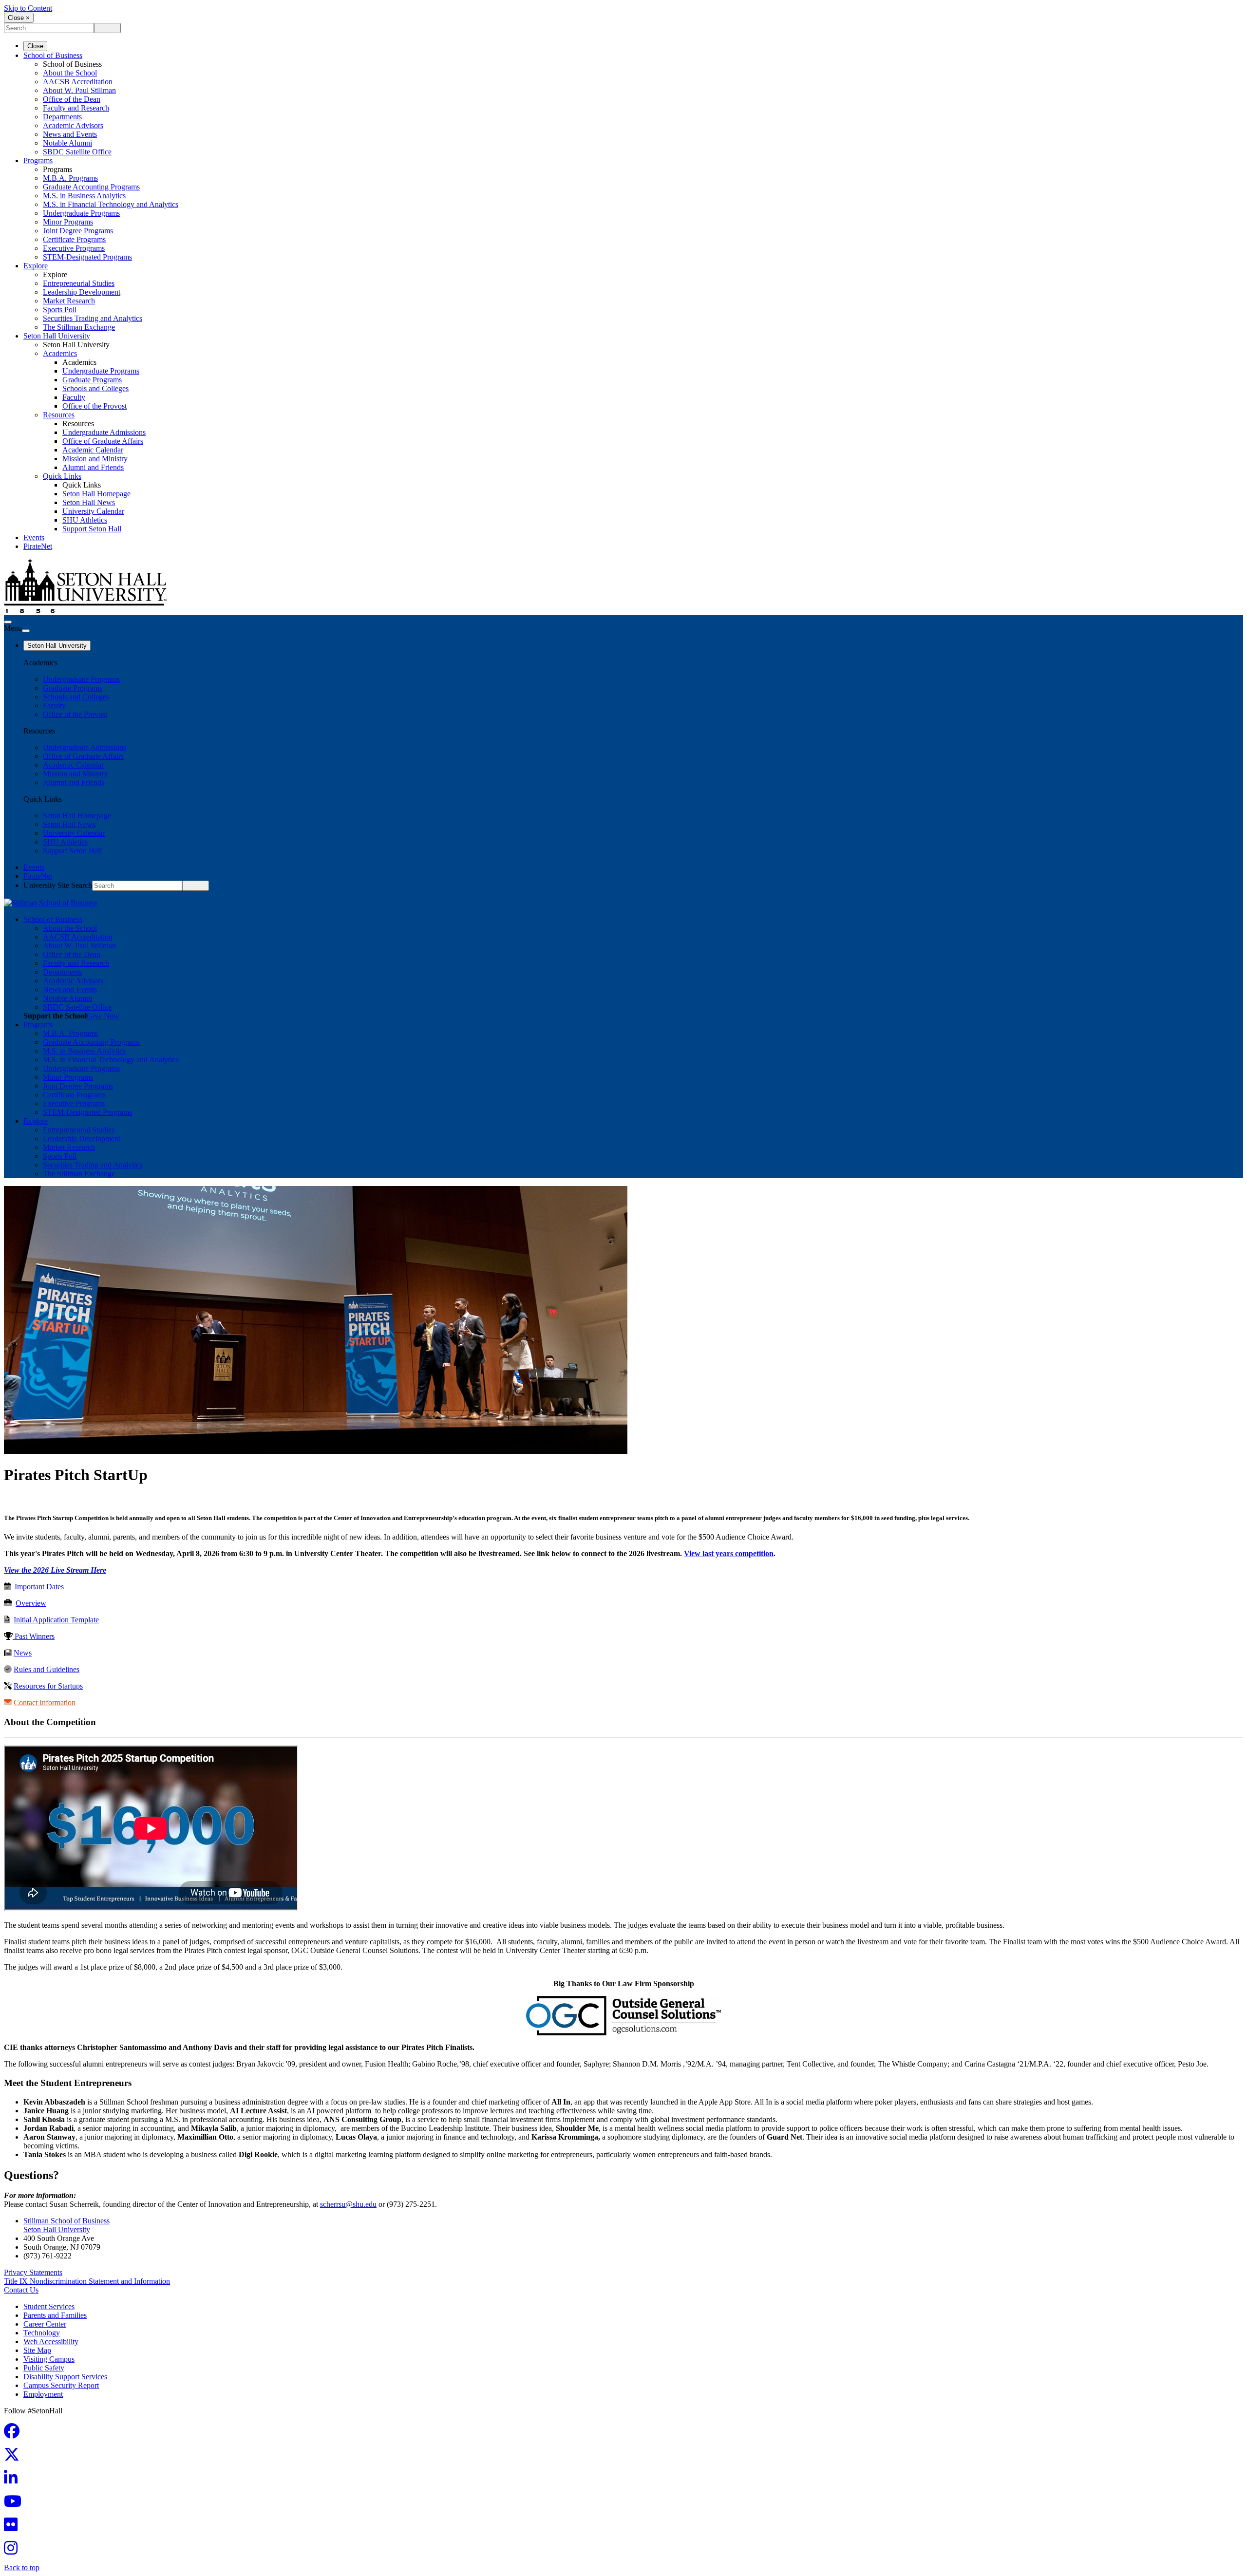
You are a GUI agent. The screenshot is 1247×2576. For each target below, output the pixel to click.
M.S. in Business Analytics (84, 196)
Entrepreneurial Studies (79, 283)
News (23, 1653)
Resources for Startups (48, 1686)
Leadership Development (82, 292)
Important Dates (39, 1587)
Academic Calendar (93, 450)
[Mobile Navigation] (26, 631)
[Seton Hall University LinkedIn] (14, 2481)
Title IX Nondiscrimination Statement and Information (87, 2281)
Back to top (22, 2567)
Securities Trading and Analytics (93, 318)
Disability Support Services (65, 2377)
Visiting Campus (49, 2359)
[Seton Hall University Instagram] (14, 2551)
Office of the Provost (94, 406)
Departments (62, 117)
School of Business (53, 55)
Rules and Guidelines (47, 1669)
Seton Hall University (57, 336)
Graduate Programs (92, 380)
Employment (43, 2394)
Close (35, 46)
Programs (38, 160)
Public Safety (44, 2368)
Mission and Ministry (95, 459)
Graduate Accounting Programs (91, 187)
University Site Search (58, 885)
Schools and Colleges (95, 388)
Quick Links (62, 476)
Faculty (74, 397)
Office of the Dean (72, 99)
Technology (42, 2333)
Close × (19, 18)
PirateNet (38, 546)
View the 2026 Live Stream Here (55, 1570)
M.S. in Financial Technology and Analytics (111, 204)
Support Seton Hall (92, 529)
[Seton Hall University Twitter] (15, 2457)
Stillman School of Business (66, 2221)
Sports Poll (60, 310)
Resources (59, 415)
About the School (70, 73)
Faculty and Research (76, 108)
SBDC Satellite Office (77, 152)
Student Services (49, 2306)
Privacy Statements (33, 2272)
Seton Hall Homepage (96, 494)
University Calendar (93, 511)
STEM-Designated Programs (87, 257)
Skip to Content (28, 8)
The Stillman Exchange (79, 327)
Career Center (45, 2324)
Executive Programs (74, 248)
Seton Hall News (89, 502)
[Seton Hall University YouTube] (16, 2504)
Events (34, 537)
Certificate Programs (74, 239)
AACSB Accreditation (78, 82)
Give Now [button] (103, 1016)
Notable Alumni (67, 143)
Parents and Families (55, 2315)
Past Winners (34, 1636)
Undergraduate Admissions (104, 432)
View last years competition (729, 1553)
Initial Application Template (56, 1620)
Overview (31, 1603)
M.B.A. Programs (70, 178)
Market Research (69, 301)
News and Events (70, 134)
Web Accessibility (51, 2341)
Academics (60, 353)
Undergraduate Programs (81, 213)
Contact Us (21, 2290)
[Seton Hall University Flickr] (14, 2528)
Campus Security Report (61, 2385)
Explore (36, 266)
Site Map (37, 2350)
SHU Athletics (85, 520)
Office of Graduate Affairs (103, 441)
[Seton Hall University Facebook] (15, 2434)
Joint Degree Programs (78, 231)
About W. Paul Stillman (79, 90)
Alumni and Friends (93, 467)
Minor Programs (68, 222)
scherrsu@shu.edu (348, 2204)
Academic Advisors (73, 125)
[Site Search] (8, 622)
